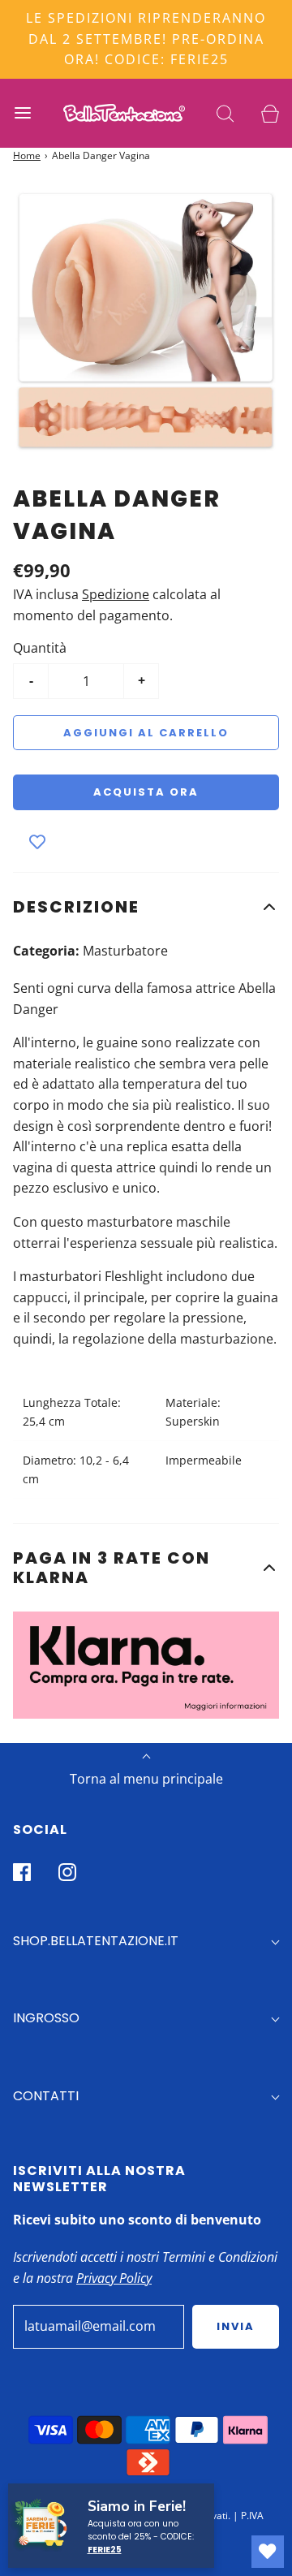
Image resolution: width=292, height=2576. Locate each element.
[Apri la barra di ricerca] (225, 113)
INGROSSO (46, 2018)
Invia (236, 2326)
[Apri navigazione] (22, 113)
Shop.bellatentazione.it (96, 1941)
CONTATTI (46, 2096)
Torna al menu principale (146, 1779)
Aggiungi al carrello (146, 733)
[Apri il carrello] (270, 113)
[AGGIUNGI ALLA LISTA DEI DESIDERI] (37, 843)
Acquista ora (146, 792)
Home (27, 155)
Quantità (40, 648)
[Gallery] (146, 321)
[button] (146, 907)
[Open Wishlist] (268, 2552)
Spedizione (116, 594)
